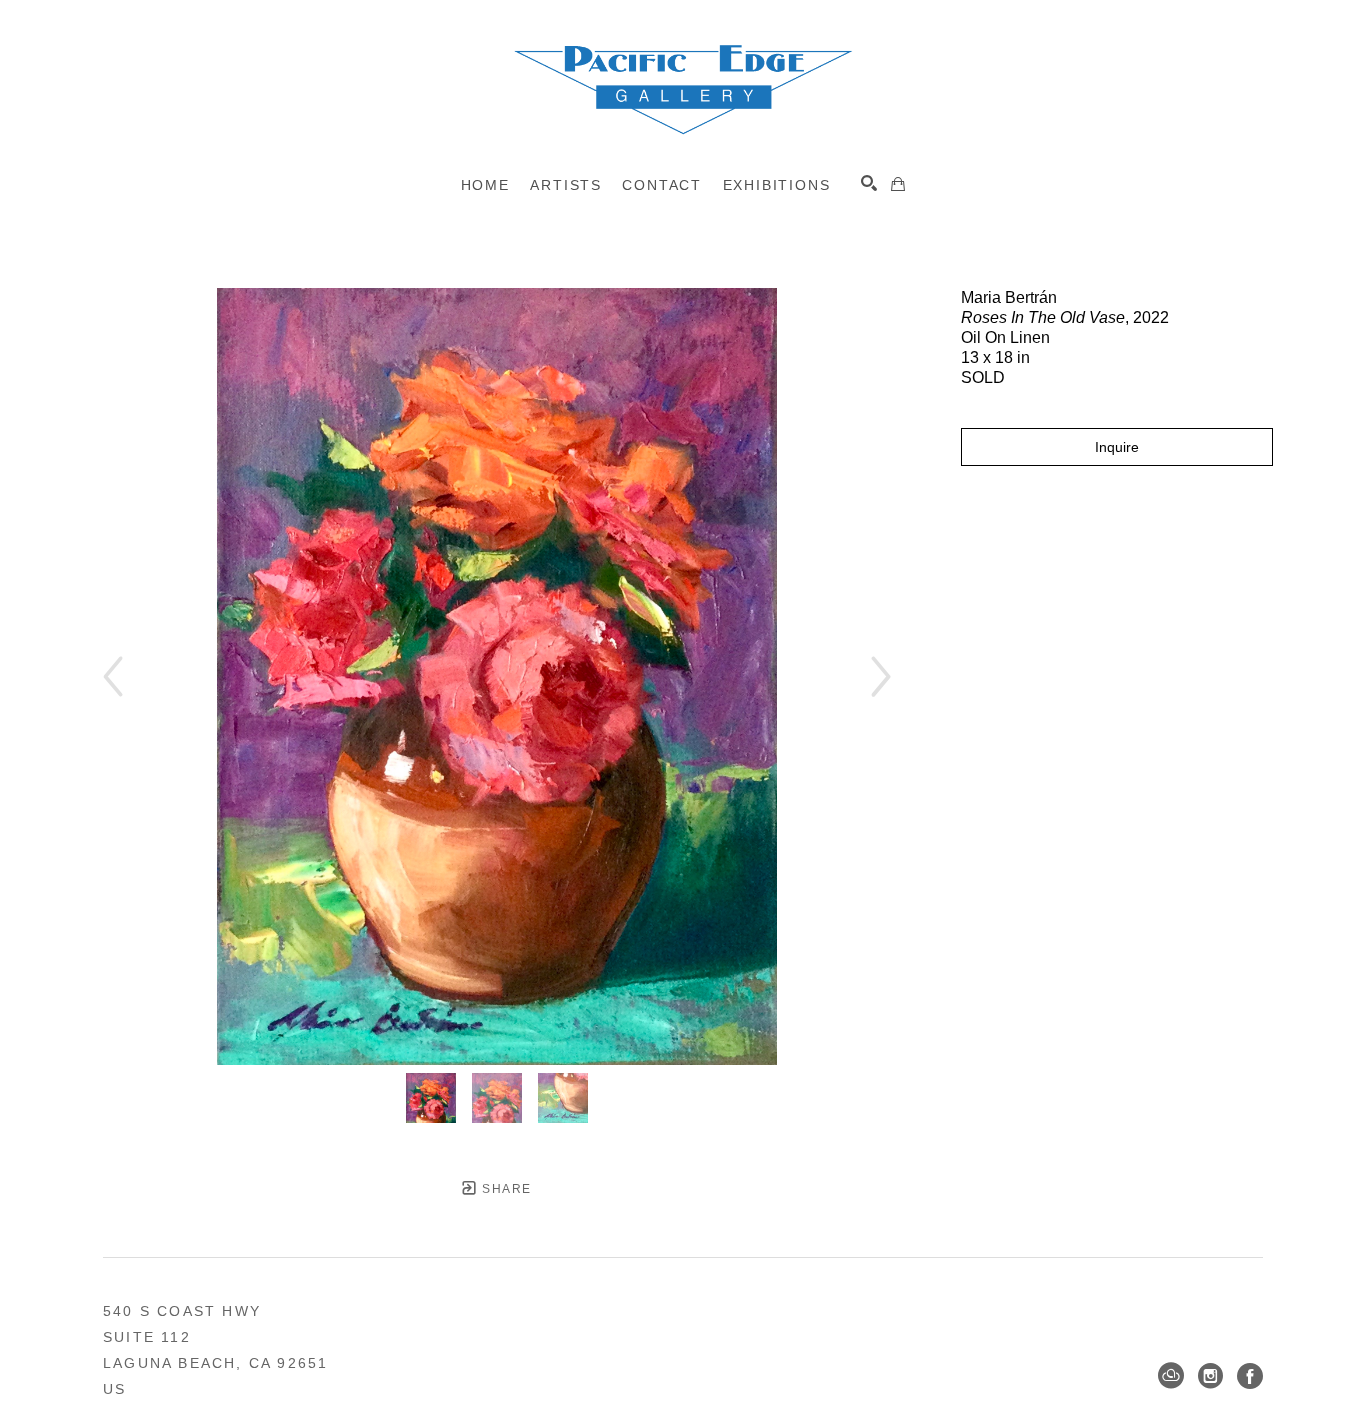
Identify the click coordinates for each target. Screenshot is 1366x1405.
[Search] (869, 183)
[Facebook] (1250, 1376)
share (504, 1189)
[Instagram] (1210, 1376)
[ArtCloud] (1171, 1376)
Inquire (1117, 447)
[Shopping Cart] (898, 184)
